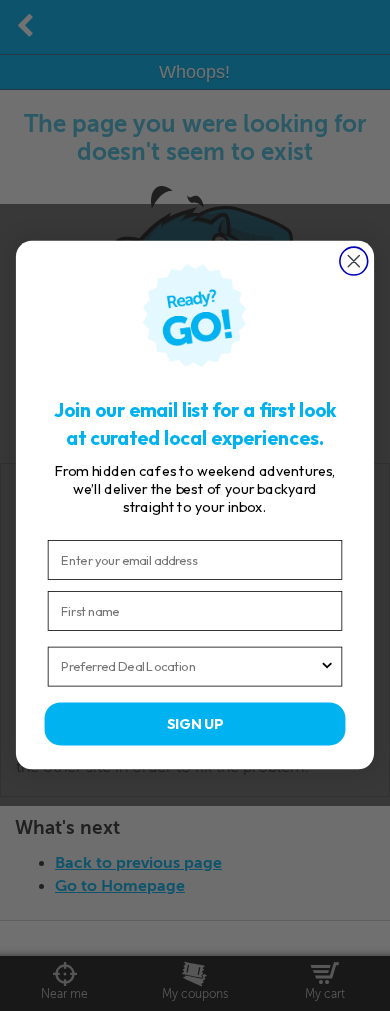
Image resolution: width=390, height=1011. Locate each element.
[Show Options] (327, 667)
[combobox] (190, 667)
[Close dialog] (354, 261)
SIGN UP (195, 724)
